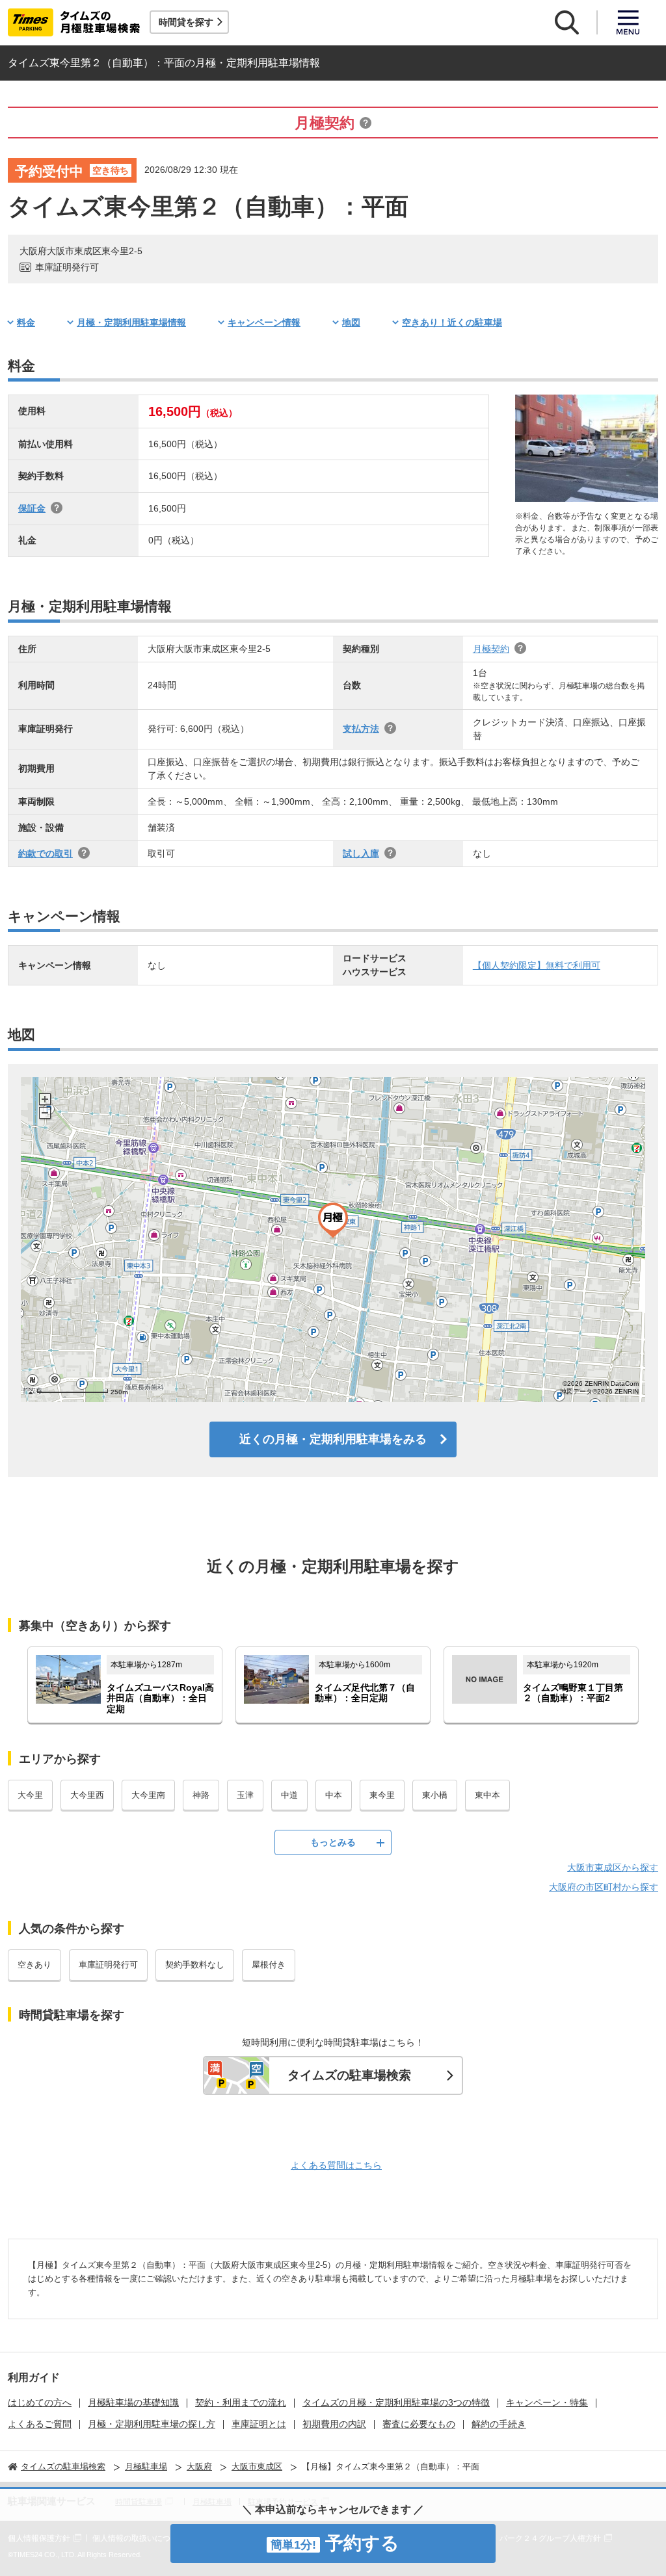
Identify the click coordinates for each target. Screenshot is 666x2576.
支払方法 (361, 729)
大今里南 (148, 1795)
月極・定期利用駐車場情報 (131, 322)
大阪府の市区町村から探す (604, 1887)
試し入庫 (361, 853)
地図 (351, 322)
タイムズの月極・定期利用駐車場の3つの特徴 (396, 2402)
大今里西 (87, 1795)
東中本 (487, 1795)
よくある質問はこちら (336, 2165)
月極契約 (491, 649)
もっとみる (333, 1842)
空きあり (34, 1965)
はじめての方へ (40, 2402)
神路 (201, 1795)
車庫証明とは (259, 2424)
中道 (289, 1795)
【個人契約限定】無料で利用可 (537, 965)
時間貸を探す (186, 22)
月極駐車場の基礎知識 (133, 2402)
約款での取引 (46, 853)
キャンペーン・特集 (547, 2402)
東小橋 (435, 1795)
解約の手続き (499, 2424)
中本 (334, 1795)
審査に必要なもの (419, 2424)
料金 (26, 322)
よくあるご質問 (40, 2424)
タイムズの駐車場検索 (349, 2075)
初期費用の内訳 (334, 2424)
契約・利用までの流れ (241, 2402)
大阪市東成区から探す (613, 1867)
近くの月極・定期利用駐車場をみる (333, 1439)
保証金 (32, 508)
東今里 (382, 1795)
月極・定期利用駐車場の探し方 (152, 2424)
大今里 (30, 1795)
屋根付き (269, 1965)
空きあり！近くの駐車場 (452, 322)
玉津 (245, 1795)
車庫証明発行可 (108, 1965)
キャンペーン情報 (264, 322)
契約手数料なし (195, 1965)
